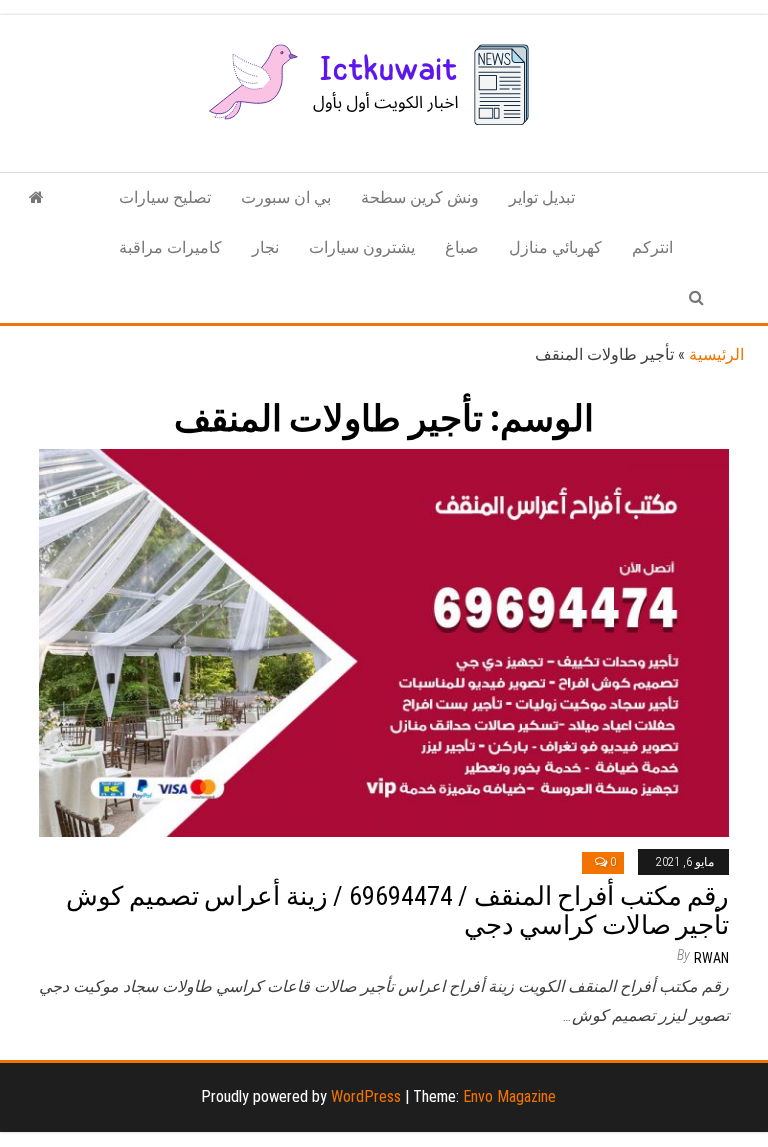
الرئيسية (716, 354)
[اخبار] (36, 198)
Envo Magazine (509, 1096)
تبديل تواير (542, 197)
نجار (265, 247)
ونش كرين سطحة (420, 197)
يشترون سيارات (362, 247)
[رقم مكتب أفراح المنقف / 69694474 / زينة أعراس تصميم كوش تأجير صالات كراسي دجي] (384, 641)
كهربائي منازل (555, 247)
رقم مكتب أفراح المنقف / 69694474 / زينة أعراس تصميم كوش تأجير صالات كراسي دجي (397, 910)
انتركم (652, 247)
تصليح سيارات (165, 197)
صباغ (462, 247)
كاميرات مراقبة (170, 247)
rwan (711, 958)
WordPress (366, 1096)
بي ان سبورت (286, 197)
